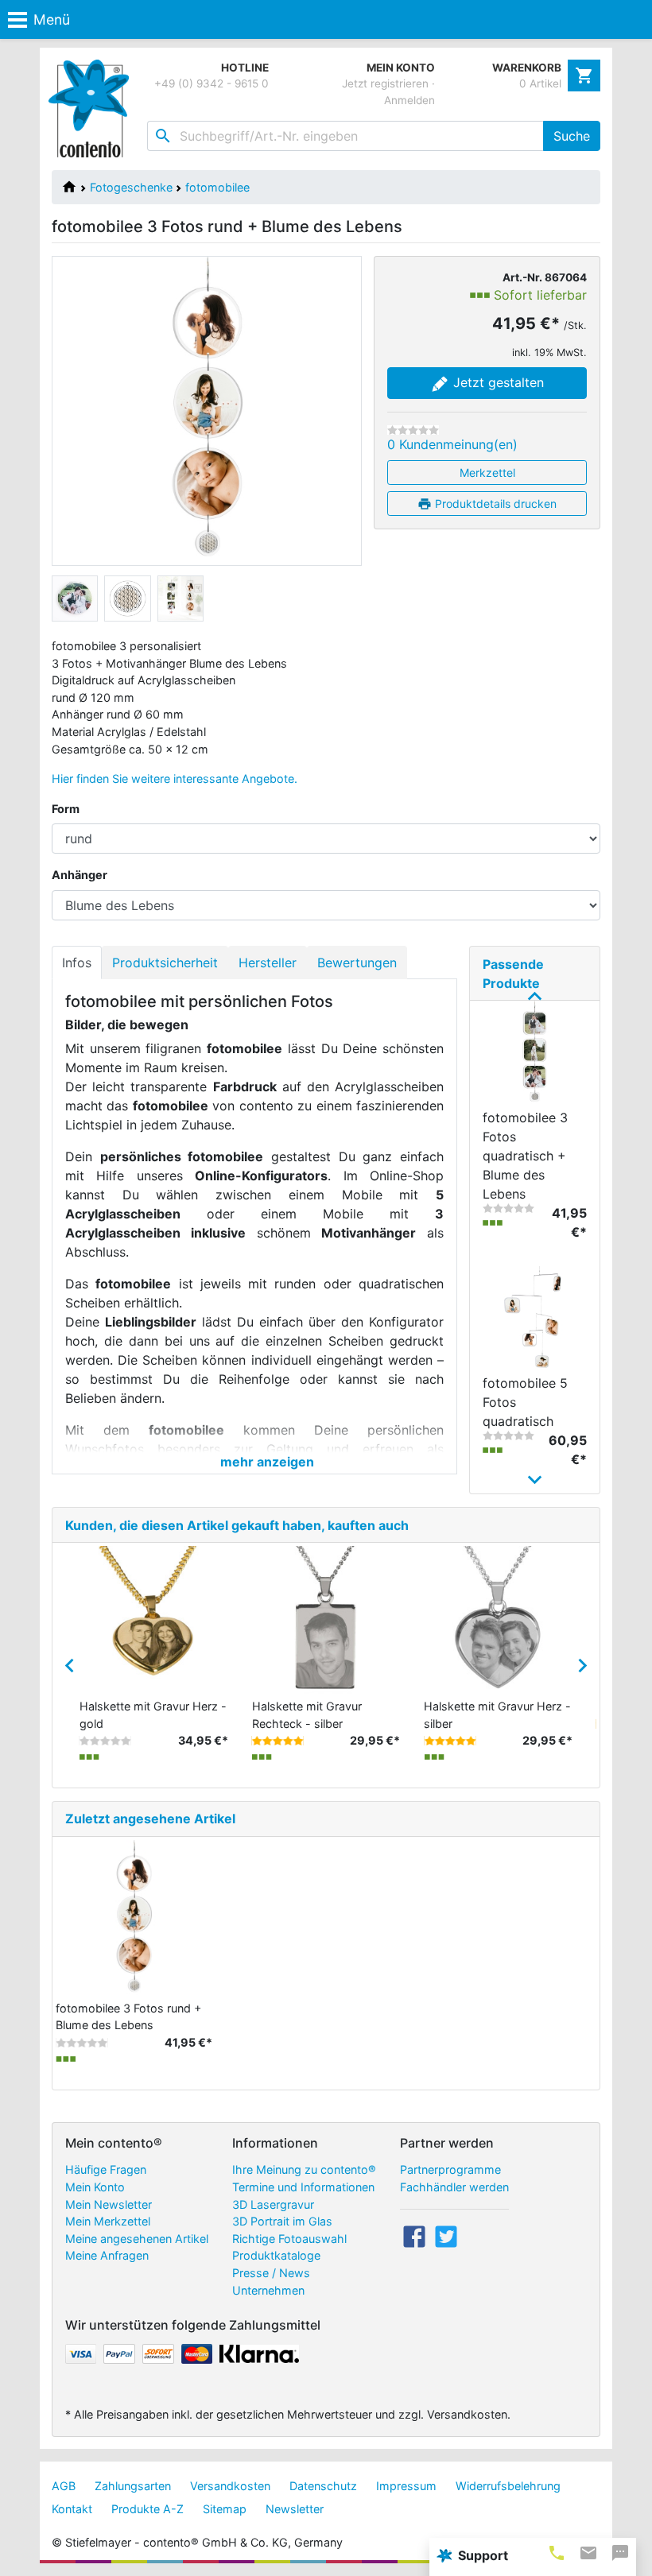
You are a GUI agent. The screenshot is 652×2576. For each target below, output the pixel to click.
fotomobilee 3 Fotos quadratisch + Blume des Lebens (525, 1156)
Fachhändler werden (454, 2187)
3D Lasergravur (273, 2204)
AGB (64, 2486)
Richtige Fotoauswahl (289, 2239)
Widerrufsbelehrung (508, 2486)
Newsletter (295, 2509)
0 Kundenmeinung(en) (452, 444)
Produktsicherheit (165, 963)
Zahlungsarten (133, 2486)
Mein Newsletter (109, 2204)
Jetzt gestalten (497, 382)
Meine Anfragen (107, 2255)
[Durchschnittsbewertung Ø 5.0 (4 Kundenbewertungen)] (450, 1741)
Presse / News (271, 2273)
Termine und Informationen (303, 2187)
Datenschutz (323, 2486)
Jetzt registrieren (385, 83)
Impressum (406, 2486)
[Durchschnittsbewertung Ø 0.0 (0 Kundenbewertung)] (105, 1741)
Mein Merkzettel (108, 2221)
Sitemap (225, 2509)
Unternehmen (268, 2290)
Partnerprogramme (450, 2169)
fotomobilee (217, 187)
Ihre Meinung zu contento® (304, 2169)
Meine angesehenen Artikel (137, 2239)
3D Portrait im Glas (282, 2221)
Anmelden (409, 100)
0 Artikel (540, 83)
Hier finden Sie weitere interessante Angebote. (175, 779)
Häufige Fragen (106, 2169)
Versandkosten (230, 2486)
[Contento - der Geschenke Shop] (92, 108)
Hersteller (268, 963)
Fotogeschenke (131, 187)
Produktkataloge (276, 2255)
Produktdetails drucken (494, 504)
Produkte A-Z (147, 2509)
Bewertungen (357, 963)
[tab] (557, 2553)
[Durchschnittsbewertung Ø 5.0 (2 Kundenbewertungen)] (278, 1741)
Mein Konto (95, 2187)
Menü (52, 19)
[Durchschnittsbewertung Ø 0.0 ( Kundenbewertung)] (413, 430)
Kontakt (72, 2509)
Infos (77, 963)
